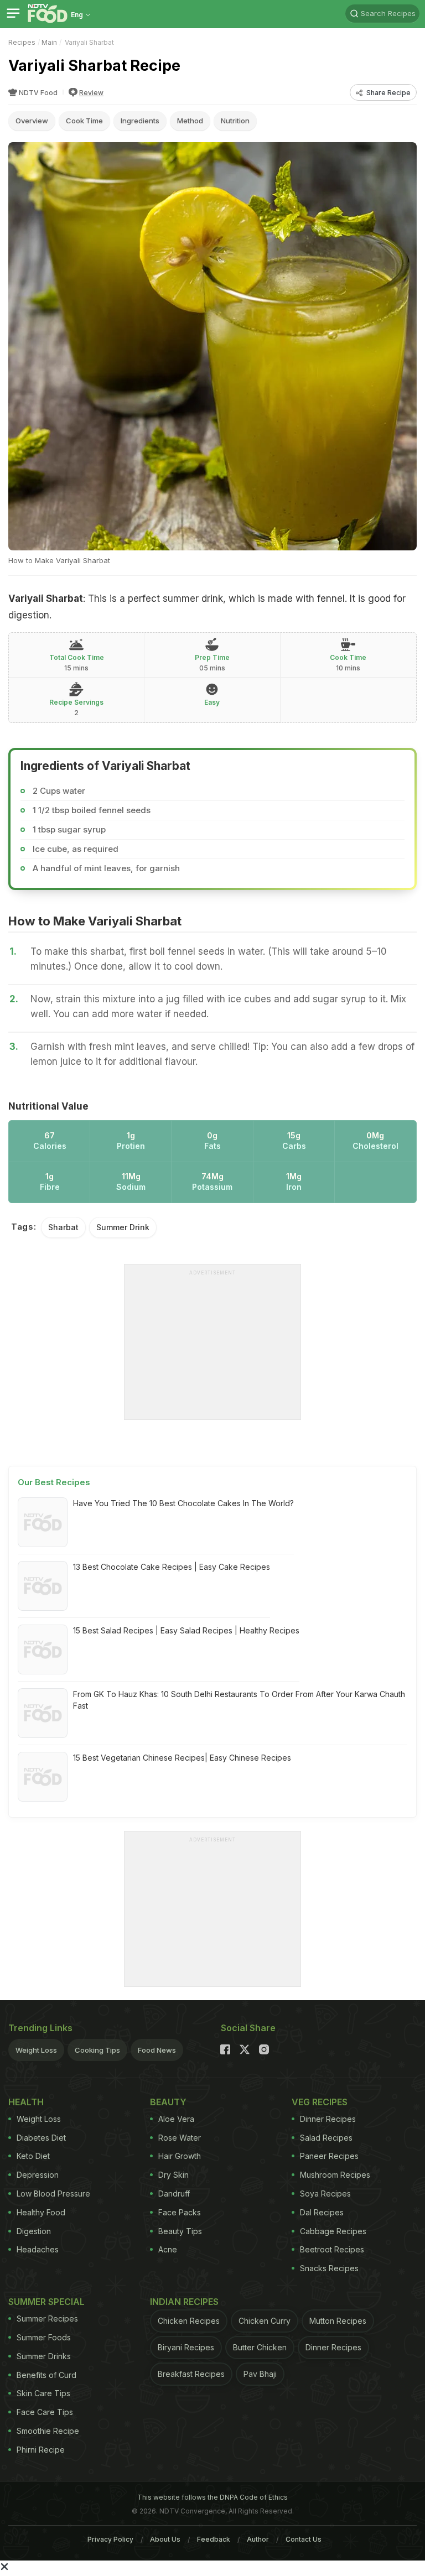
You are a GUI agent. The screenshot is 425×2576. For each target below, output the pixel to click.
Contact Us (304, 2539)
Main (49, 42)
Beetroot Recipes (332, 2249)
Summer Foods (44, 2337)
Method (190, 121)
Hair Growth (180, 2156)
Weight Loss (36, 2050)
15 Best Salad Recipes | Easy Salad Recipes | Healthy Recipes (186, 1630)
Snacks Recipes (329, 2268)
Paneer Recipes (329, 2156)
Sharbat (63, 1227)
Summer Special (46, 2302)
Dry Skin (173, 2175)
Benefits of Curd (46, 2375)
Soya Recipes (325, 2193)
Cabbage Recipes (333, 2231)
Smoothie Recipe (48, 2431)
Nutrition (235, 121)
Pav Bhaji (260, 2374)
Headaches (38, 2249)
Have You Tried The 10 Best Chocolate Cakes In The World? (183, 1503)
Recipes (22, 42)
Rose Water (180, 2138)
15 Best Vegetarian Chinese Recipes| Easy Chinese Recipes (182, 1758)
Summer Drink (123, 1227)
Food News (157, 2050)
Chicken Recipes (189, 2321)
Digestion (34, 2231)
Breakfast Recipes (191, 2374)
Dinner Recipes (328, 2119)
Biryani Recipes (186, 2347)
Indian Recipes (184, 2302)
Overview (32, 121)
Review (91, 93)
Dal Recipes (322, 2212)
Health (26, 2102)
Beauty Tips (180, 2231)
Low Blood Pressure (53, 2193)
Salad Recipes (326, 2138)
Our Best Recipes (54, 1482)
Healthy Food (41, 2212)
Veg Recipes (320, 2102)
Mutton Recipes (338, 2321)
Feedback (214, 2539)
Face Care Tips (45, 2412)
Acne (168, 2249)
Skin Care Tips (43, 2393)
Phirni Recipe (41, 2450)
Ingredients (140, 121)
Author (258, 2539)
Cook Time (84, 121)
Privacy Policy (110, 2539)
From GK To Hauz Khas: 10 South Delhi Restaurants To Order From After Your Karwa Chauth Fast (239, 1700)
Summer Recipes (47, 2319)
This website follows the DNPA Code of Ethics (212, 2497)
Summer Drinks (44, 2356)
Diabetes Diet (41, 2138)
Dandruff (174, 2193)
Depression (38, 2175)
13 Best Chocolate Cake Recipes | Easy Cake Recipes (172, 1567)
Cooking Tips (97, 2050)
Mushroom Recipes (335, 2175)
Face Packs (180, 2212)
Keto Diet (33, 2156)
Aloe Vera (176, 2119)
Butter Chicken (260, 2347)
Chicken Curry (265, 2321)
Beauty (168, 2102)
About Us (165, 2539)
